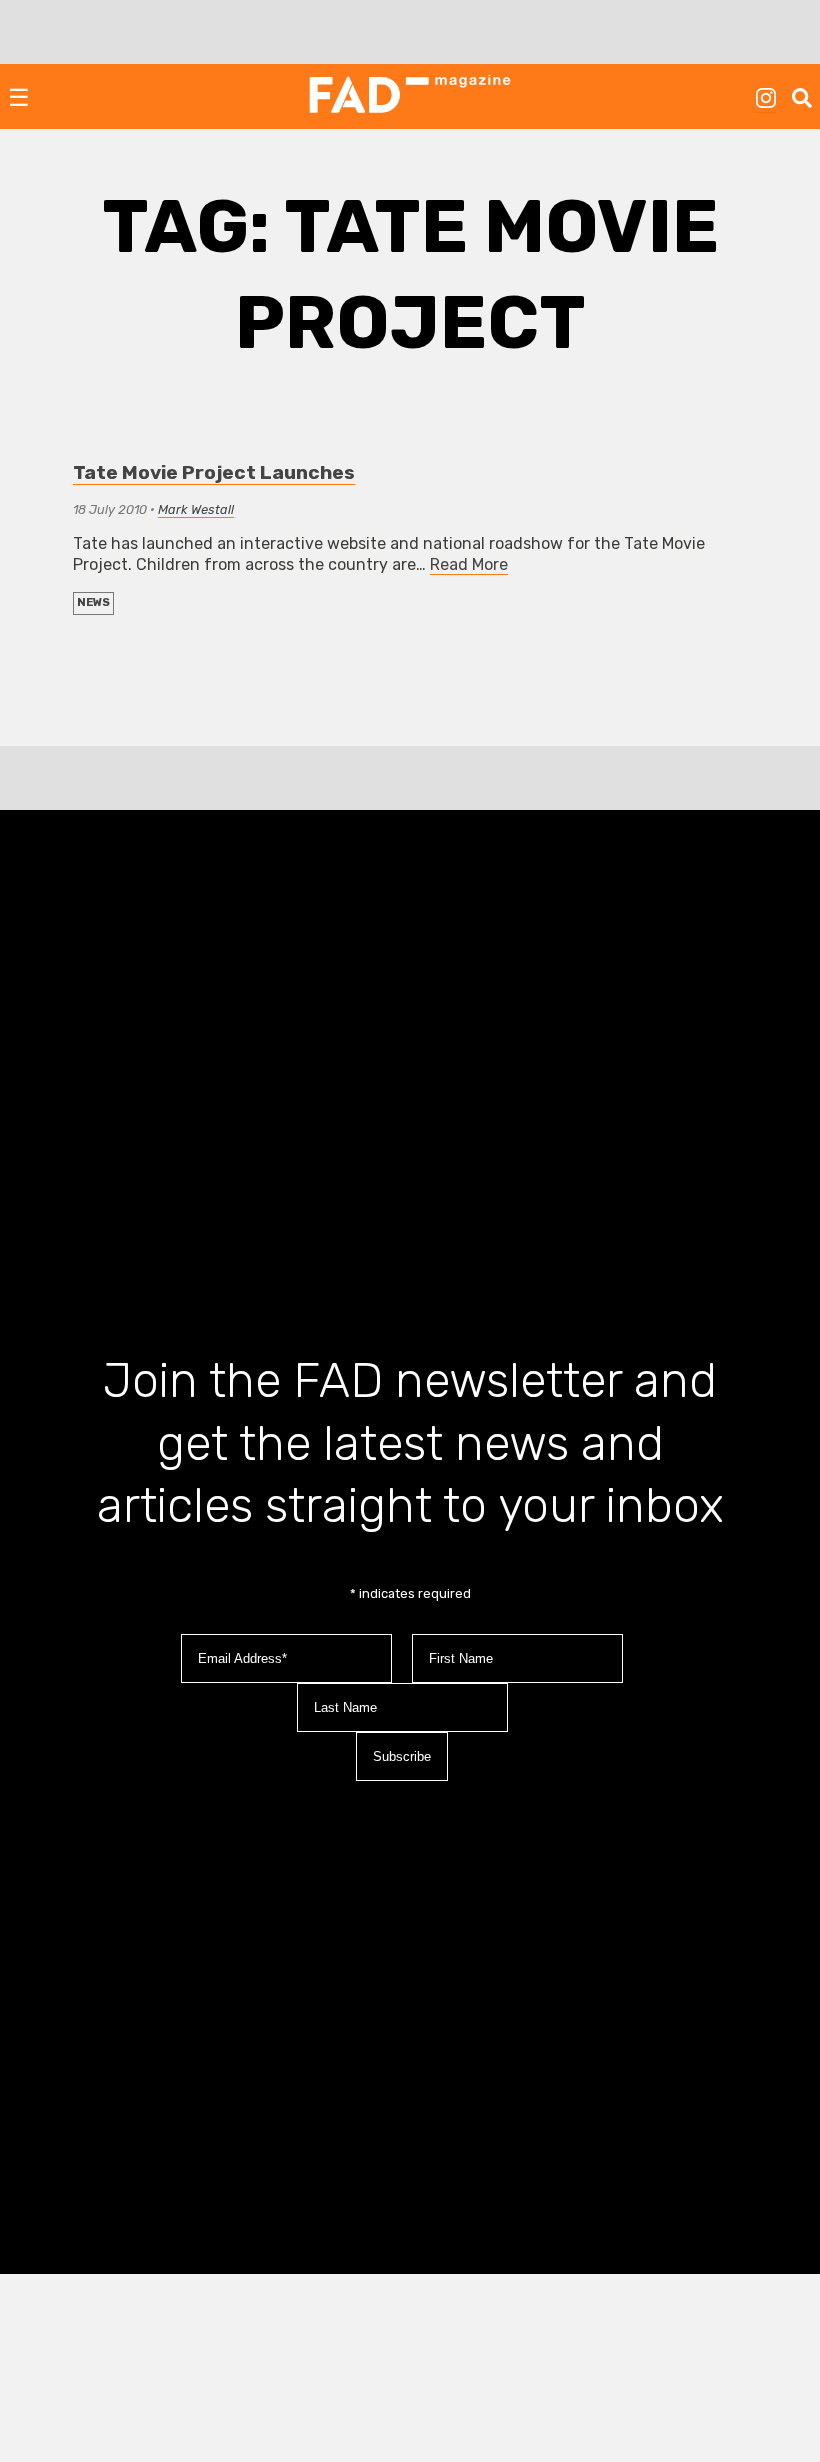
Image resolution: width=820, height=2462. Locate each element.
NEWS (93, 602)
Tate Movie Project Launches (214, 472)
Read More (469, 564)
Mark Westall (196, 509)
